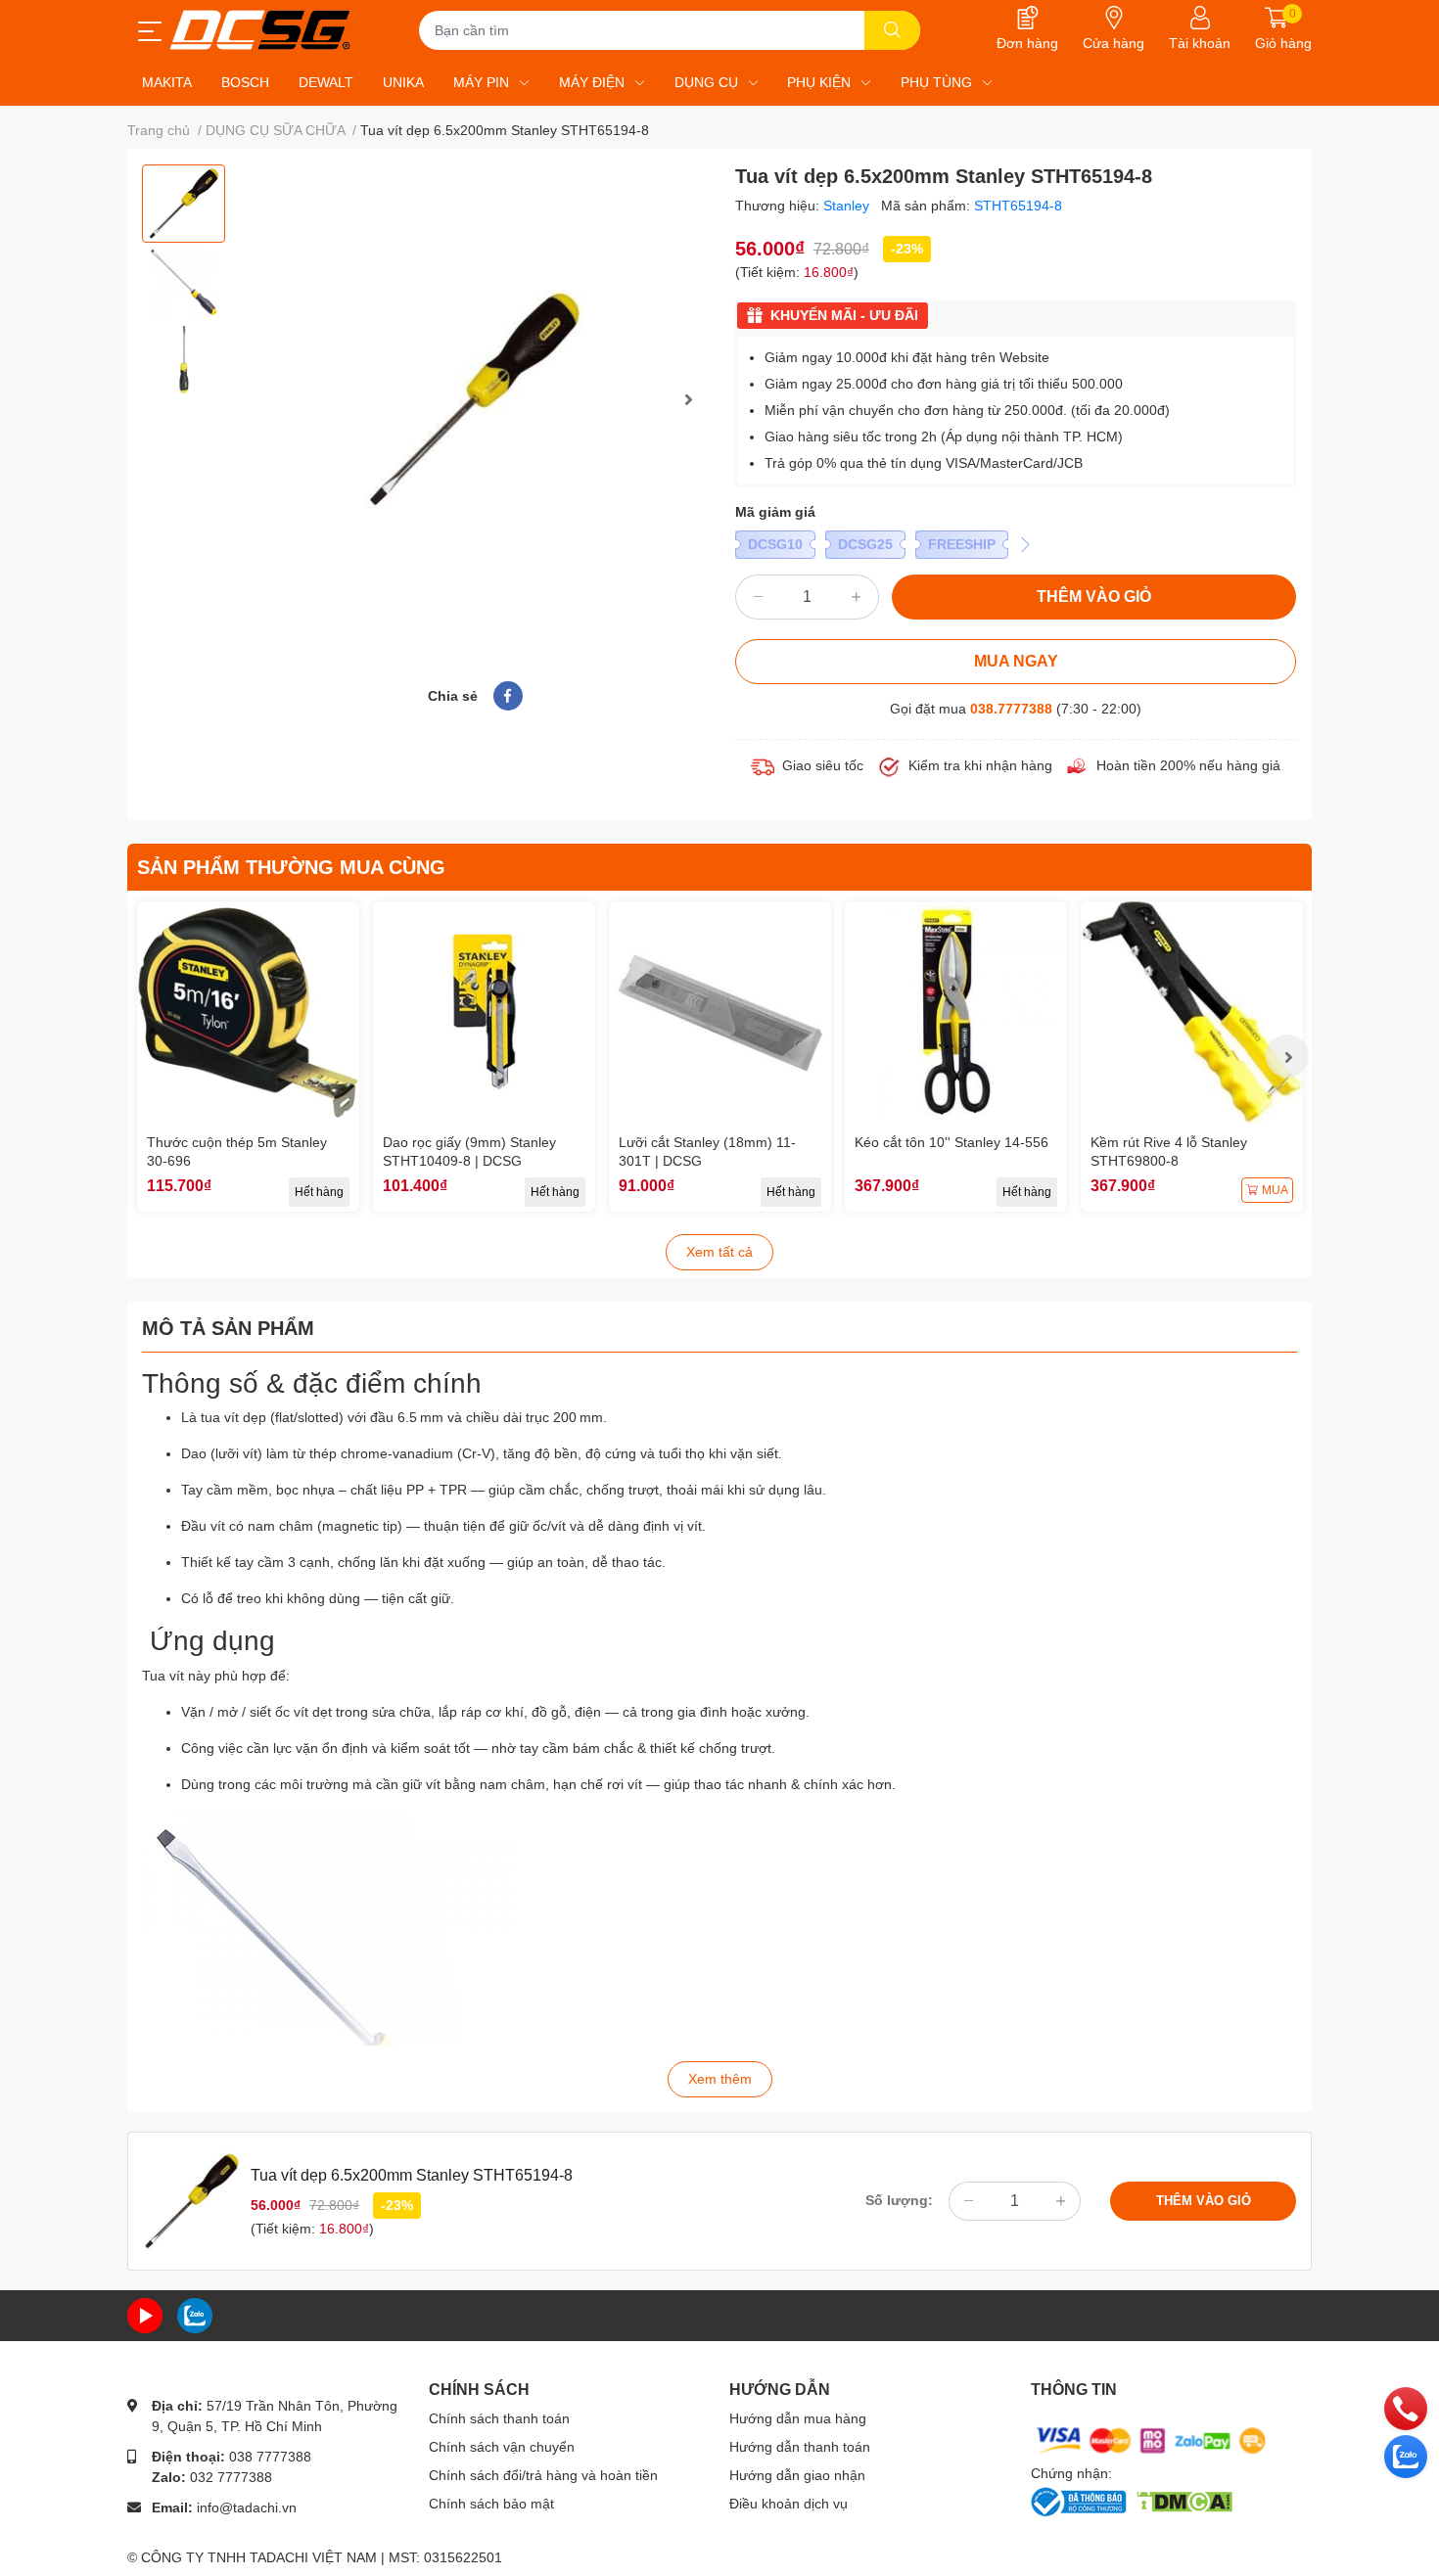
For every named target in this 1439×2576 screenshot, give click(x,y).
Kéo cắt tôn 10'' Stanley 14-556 (952, 1142)
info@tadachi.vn (247, 2507)
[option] (184, 204)
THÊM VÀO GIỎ (1094, 597)
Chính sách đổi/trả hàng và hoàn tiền (543, 2475)
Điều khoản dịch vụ (789, 2504)
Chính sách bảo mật (491, 2504)
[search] (892, 30)
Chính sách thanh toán (499, 2418)
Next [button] (688, 399)
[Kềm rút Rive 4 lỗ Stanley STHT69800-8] (1192, 1012)
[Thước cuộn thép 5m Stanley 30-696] (248, 1012)
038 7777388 (270, 2457)
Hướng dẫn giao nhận (797, 2475)
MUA (1275, 1190)
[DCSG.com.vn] (260, 30)
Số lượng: (899, 2200)
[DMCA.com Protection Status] (1184, 2500)
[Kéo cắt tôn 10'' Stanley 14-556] (956, 1012)
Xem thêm (720, 2079)
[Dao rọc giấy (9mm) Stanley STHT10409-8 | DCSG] (484, 1012)
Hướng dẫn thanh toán (800, 2447)
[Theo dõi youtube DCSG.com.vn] (145, 2315)
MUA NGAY (1016, 661)
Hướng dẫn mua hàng (798, 2418)
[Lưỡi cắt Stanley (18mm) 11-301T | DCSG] (720, 1012)
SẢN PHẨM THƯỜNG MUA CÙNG (291, 867)
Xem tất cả (719, 1252)
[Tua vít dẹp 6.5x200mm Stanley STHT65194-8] (475, 399)
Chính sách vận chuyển (502, 2447)
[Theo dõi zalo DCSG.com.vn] (195, 2315)
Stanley (848, 206)
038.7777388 (1011, 709)
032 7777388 (231, 2477)
